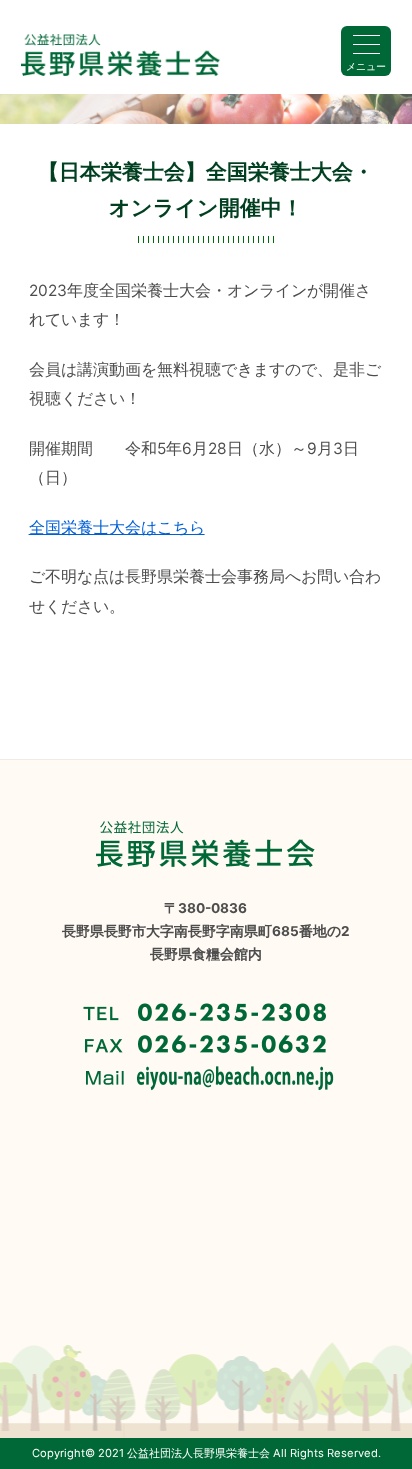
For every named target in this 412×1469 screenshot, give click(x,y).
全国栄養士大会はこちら (117, 527)
